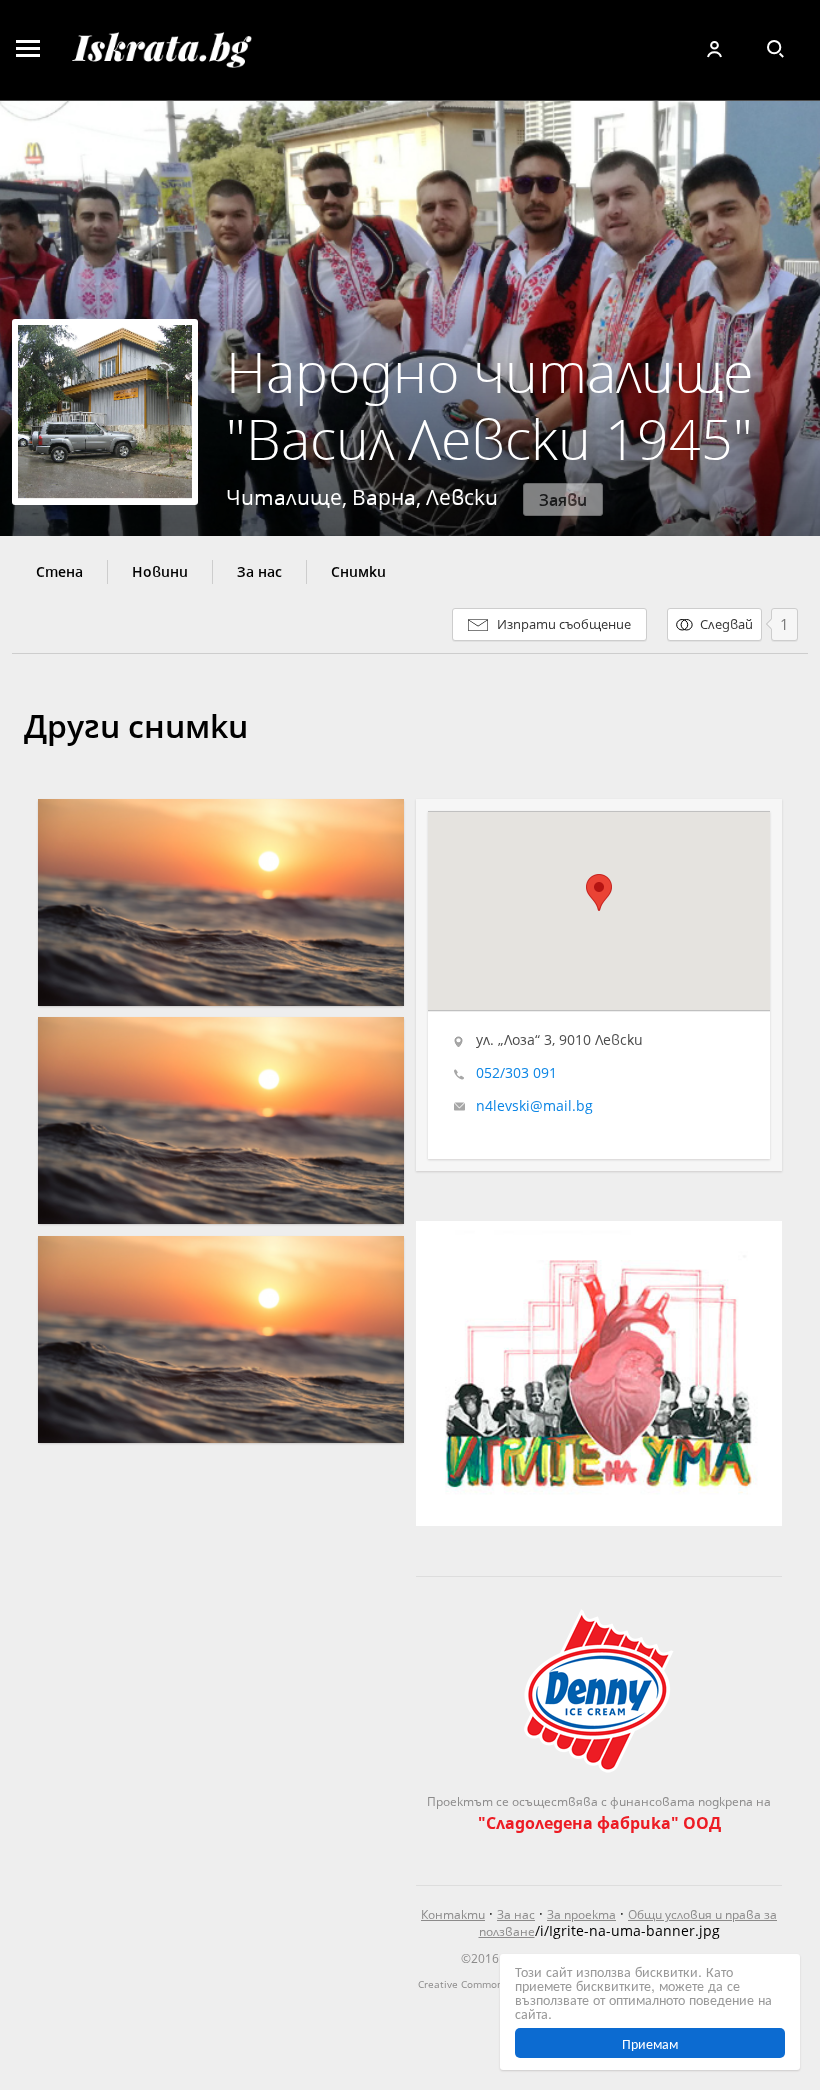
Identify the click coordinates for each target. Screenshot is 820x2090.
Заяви (563, 499)
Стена (59, 572)
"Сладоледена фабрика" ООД (599, 1822)
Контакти (453, 1914)
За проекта (581, 1914)
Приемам (650, 2043)
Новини (160, 572)
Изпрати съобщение (564, 624)
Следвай (726, 624)
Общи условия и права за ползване (628, 1923)
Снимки (358, 572)
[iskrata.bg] (192, 50)
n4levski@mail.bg (534, 1106)
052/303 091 (516, 1073)
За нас (259, 572)
